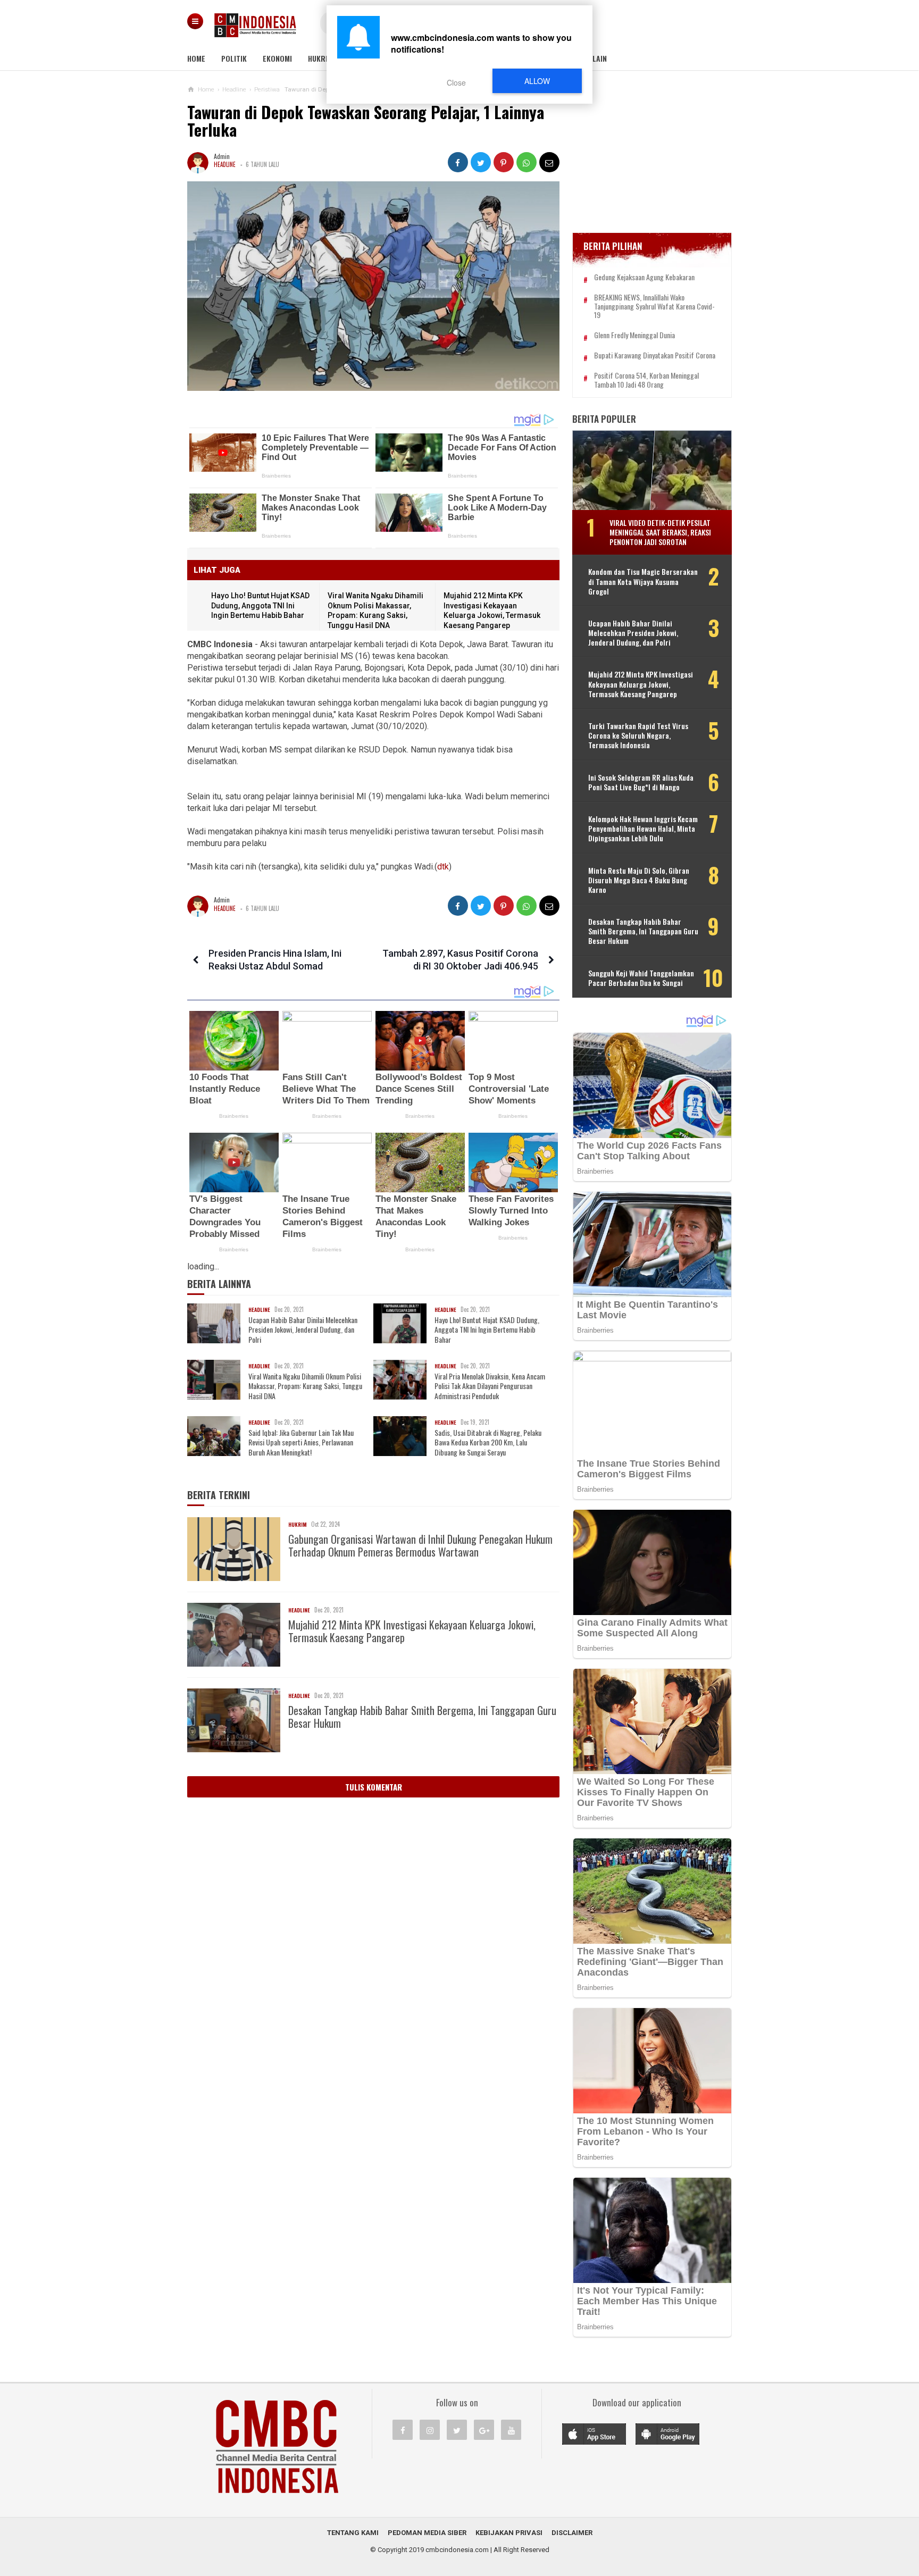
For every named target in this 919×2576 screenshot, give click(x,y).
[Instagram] (430, 2430)
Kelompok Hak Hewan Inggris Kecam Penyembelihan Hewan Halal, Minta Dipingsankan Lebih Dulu (643, 829)
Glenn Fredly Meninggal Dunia (634, 335)
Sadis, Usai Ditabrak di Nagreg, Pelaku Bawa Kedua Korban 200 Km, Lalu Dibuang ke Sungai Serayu (488, 1442)
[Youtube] (511, 2430)
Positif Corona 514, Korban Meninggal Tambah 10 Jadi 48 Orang (646, 380)
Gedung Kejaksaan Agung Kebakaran (644, 277)
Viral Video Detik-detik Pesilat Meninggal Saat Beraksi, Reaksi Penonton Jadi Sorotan (660, 532)
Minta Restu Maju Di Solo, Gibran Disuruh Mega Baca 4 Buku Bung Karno (639, 880)
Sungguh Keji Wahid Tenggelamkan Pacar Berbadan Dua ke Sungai (641, 978)
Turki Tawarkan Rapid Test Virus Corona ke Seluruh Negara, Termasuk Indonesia (638, 736)
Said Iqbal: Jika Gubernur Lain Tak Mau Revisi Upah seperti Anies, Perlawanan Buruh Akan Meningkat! (301, 1442)
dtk (443, 867)
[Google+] (484, 2430)
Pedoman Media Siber (427, 2533)
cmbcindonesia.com (457, 2550)
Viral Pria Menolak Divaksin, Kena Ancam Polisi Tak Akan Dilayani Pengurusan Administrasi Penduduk (490, 1386)
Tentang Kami (353, 2533)
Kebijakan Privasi (509, 2533)
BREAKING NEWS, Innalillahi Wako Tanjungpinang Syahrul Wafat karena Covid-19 (654, 306)
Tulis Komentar (374, 1787)
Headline (225, 164)
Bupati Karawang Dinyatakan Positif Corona (655, 356)
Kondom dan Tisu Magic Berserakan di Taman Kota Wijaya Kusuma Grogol (643, 582)
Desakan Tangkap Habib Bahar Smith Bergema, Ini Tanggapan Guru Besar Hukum (422, 1717)
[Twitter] (457, 2430)
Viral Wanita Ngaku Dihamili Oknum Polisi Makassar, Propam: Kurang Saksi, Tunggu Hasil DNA (305, 1386)
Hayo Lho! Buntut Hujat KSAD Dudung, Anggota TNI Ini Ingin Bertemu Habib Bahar (260, 605)
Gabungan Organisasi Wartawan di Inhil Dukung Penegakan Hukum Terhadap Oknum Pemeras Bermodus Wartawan (420, 1545)
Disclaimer (572, 2533)
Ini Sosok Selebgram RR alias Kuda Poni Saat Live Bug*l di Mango (641, 782)
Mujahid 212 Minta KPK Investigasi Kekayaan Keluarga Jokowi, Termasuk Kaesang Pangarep (412, 1631)
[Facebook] (403, 2430)
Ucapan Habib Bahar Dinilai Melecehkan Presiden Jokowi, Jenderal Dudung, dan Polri (303, 1330)
